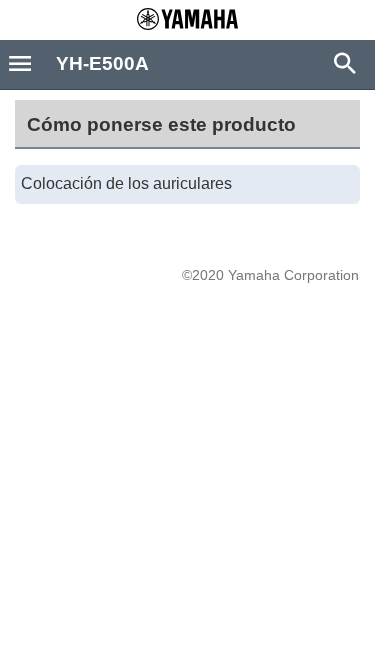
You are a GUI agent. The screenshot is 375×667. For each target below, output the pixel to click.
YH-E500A (102, 63)
